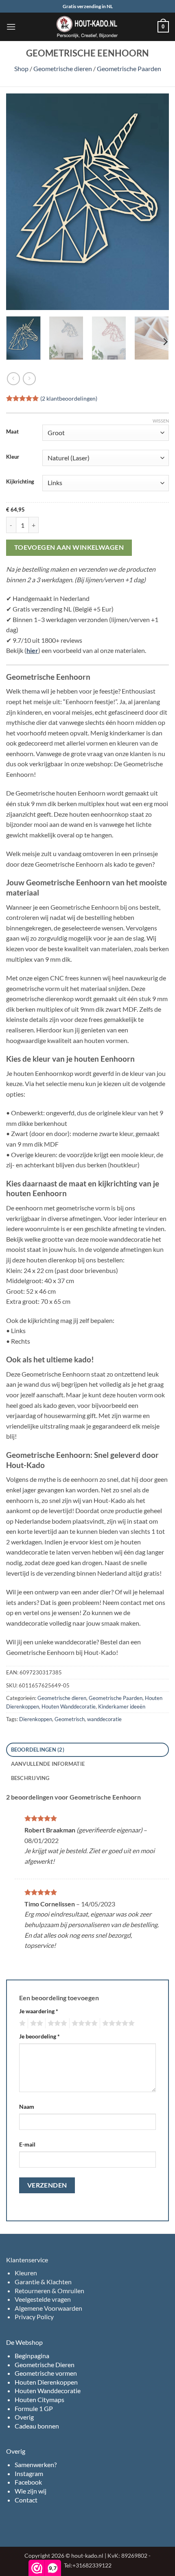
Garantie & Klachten (43, 2282)
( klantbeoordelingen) (69, 398)
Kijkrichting (20, 482)
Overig (24, 2417)
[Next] (155, 202)
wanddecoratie (104, 1719)
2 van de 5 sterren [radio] (35, 2023)
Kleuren (26, 2273)
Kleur (13, 457)
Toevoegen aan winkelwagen (69, 547)
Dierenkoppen (36, 1719)
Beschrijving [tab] (30, 1778)
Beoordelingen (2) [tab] (38, 1750)
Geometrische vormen (46, 2373)
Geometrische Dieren (45, 2365)
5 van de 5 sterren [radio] (117, 2023)
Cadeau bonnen (37, 2426)
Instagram (29, 2473)
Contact (26, 2500)
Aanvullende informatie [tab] (48, 1764)
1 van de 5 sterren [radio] (21, 2023)
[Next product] (13, 378)
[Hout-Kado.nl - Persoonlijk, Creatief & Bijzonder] (88, 27)
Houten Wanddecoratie (69, 1706)
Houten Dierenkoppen (46, 2382)
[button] (11, 27)
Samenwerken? (36, 2464)
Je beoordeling (39, 2036)
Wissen (161, 421)
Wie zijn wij (31, 2491)
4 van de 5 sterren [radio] (83, 2023)
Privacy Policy (34, 2317)
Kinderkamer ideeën (122, 1706)
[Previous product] (29, 378)
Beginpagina (32, 2356)
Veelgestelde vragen (43, 2299)
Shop (21, 68)
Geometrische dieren (63, 68)
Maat (12, 432)
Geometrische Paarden (129, 68)
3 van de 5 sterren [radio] (56, 2023)
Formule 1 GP (34, 2408)
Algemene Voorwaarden (48, 2308)
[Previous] (20, 202)
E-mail (27, 2144)
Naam (27, 2107)
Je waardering (39, 2011)
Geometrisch (70, 1719)
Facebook (28, 2482)
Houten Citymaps (39, 2399)
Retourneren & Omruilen (49, 2291)
